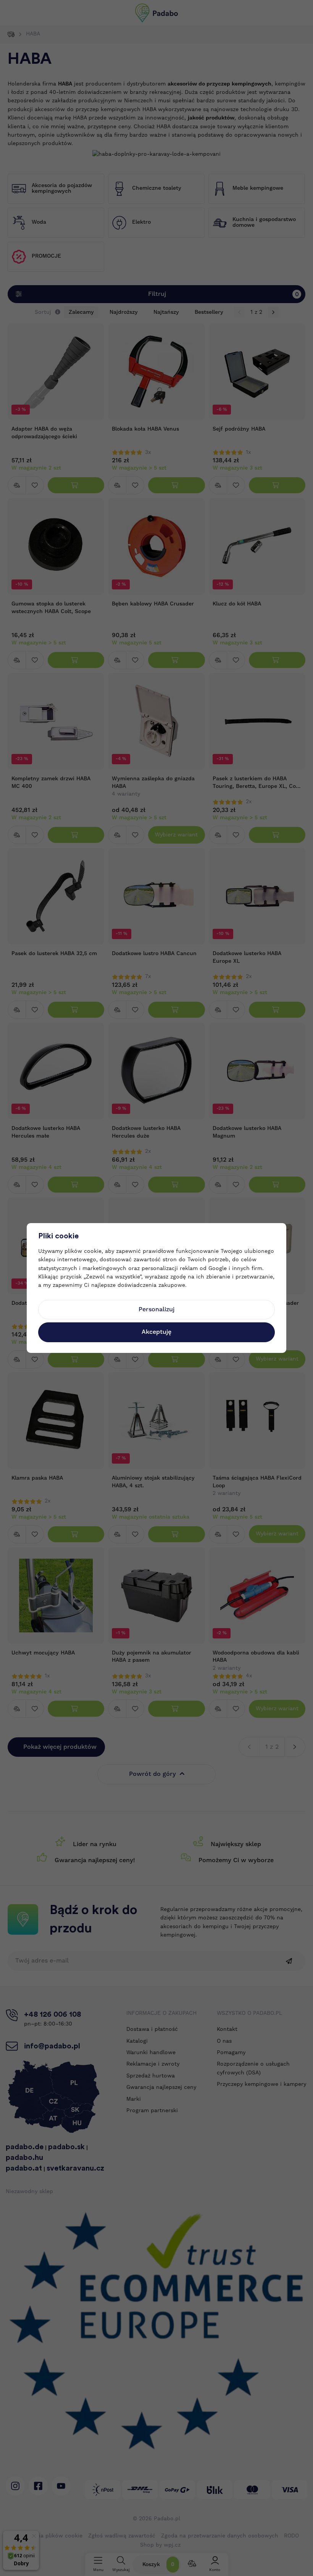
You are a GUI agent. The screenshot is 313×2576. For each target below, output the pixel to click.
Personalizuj (156, 1309)
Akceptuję (156, 1332)
